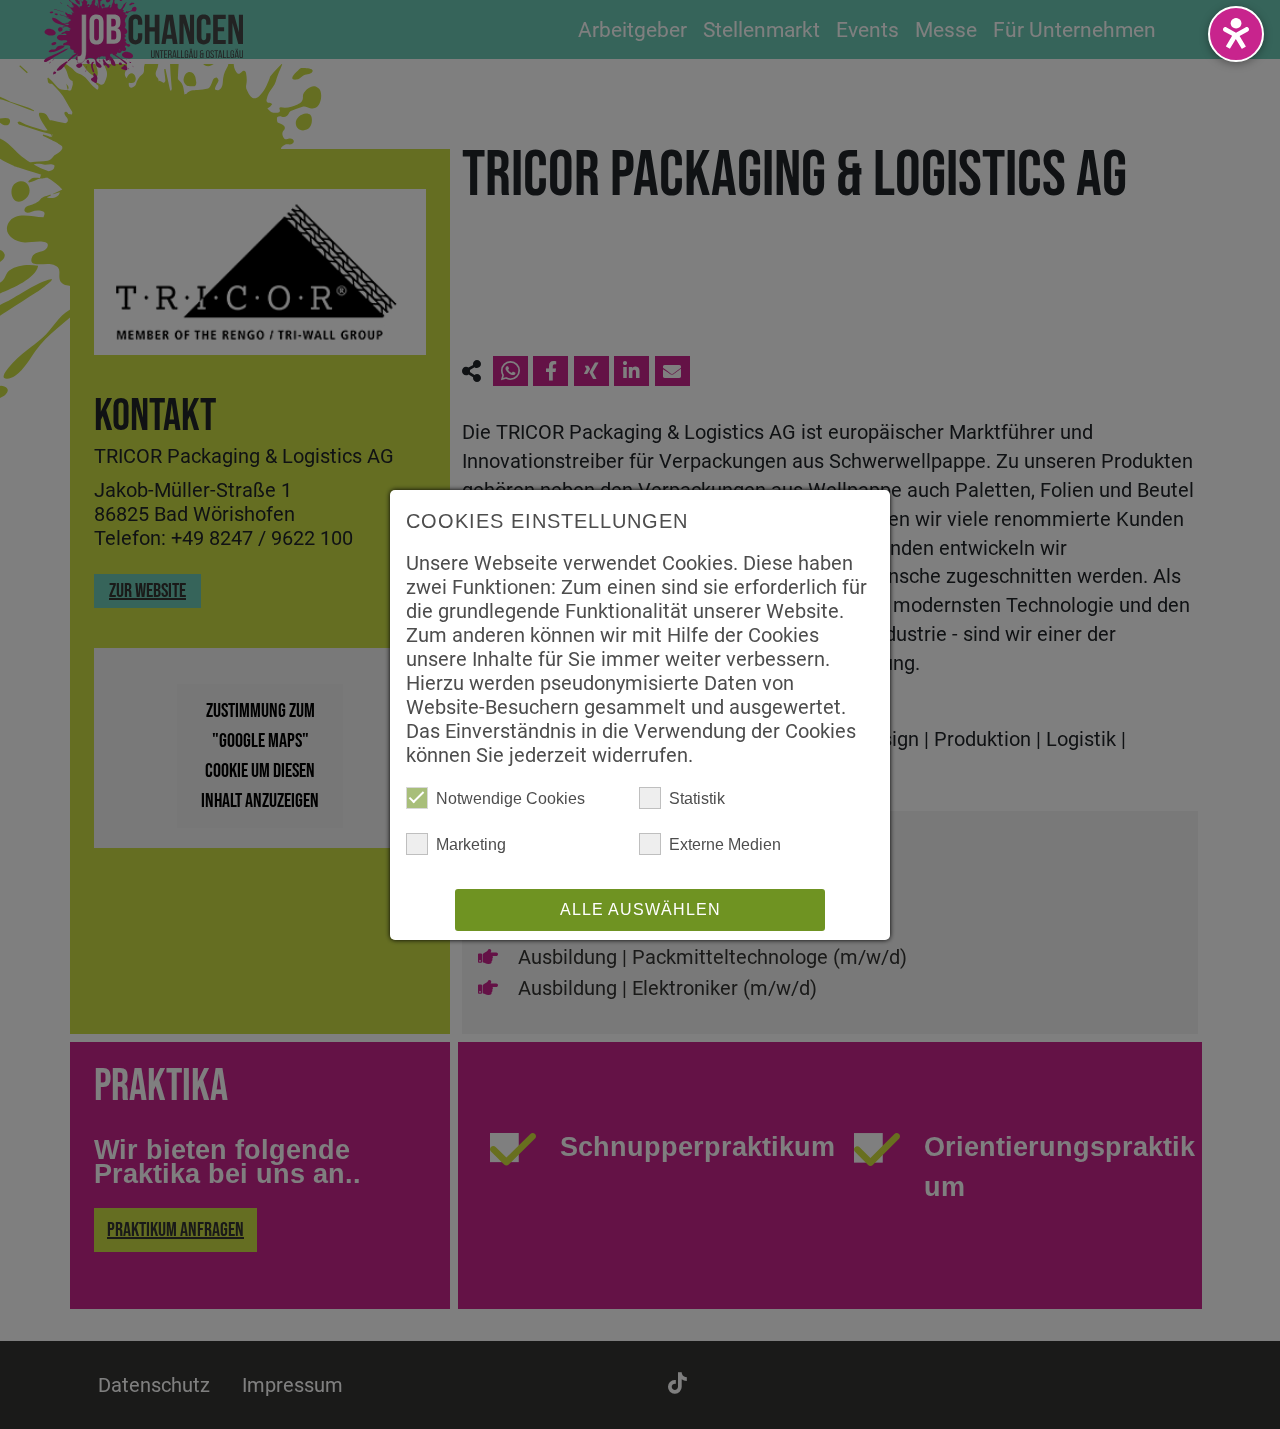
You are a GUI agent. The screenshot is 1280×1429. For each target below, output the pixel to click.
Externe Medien (725, 844)
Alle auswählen (640, 909)
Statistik (697, 798)
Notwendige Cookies (510, 798)
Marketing (471, 844)
